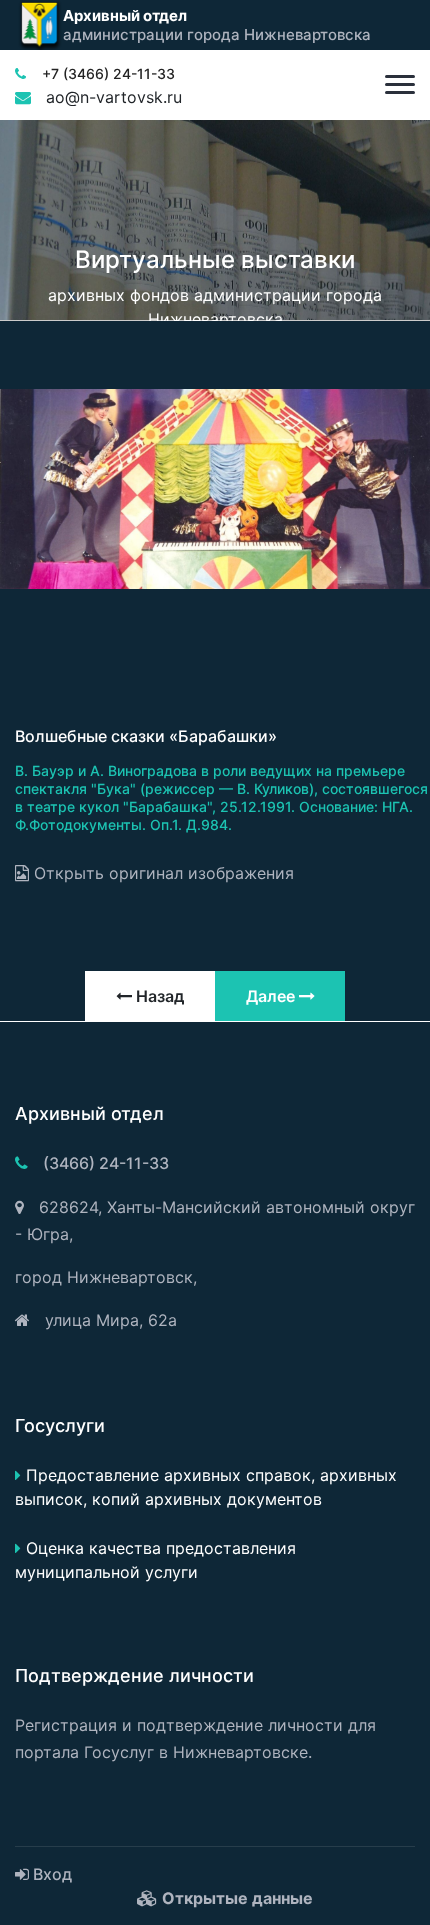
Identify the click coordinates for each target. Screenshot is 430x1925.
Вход (50, 1874)
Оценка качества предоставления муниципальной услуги (155, 1560)
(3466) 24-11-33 (106, 1163)
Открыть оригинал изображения (161, 873)
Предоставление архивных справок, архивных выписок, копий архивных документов (206, 1487)
